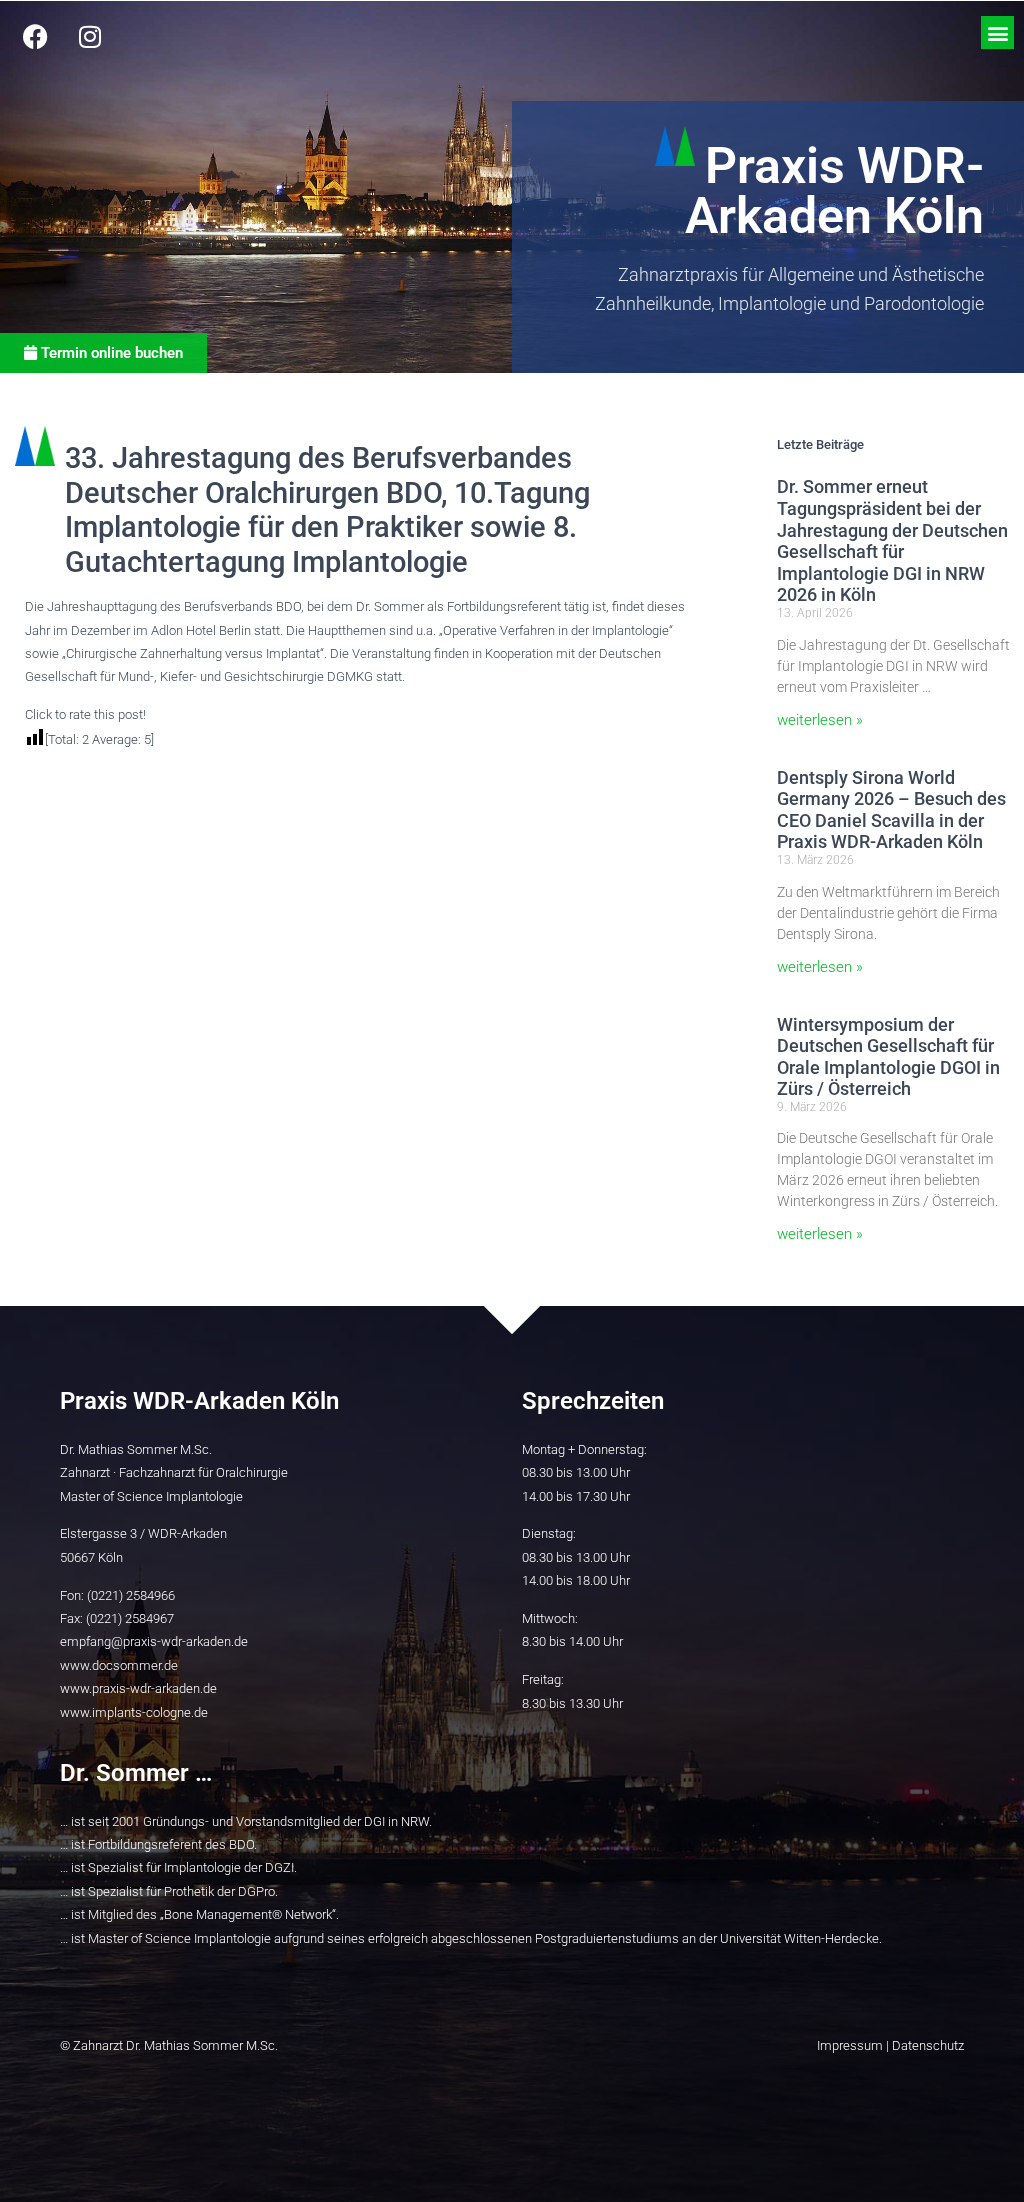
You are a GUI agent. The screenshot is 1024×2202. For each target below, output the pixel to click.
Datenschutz (928, 2045)
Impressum (850, 2045)
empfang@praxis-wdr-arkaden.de (154, 1641)
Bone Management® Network (248, 1914)
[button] (997, 32)
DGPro (256, 1891)
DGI (374, 1821)
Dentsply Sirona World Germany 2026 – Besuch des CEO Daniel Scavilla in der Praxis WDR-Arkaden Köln (891, 810)
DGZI (279, 1867)
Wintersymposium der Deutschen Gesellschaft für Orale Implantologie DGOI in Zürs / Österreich (888, 1057)
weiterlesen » (820, 720)
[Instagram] (90, 36)
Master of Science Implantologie (179, 1938)
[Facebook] (35, 36)
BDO (241, 1844)
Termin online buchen (110, 353)
